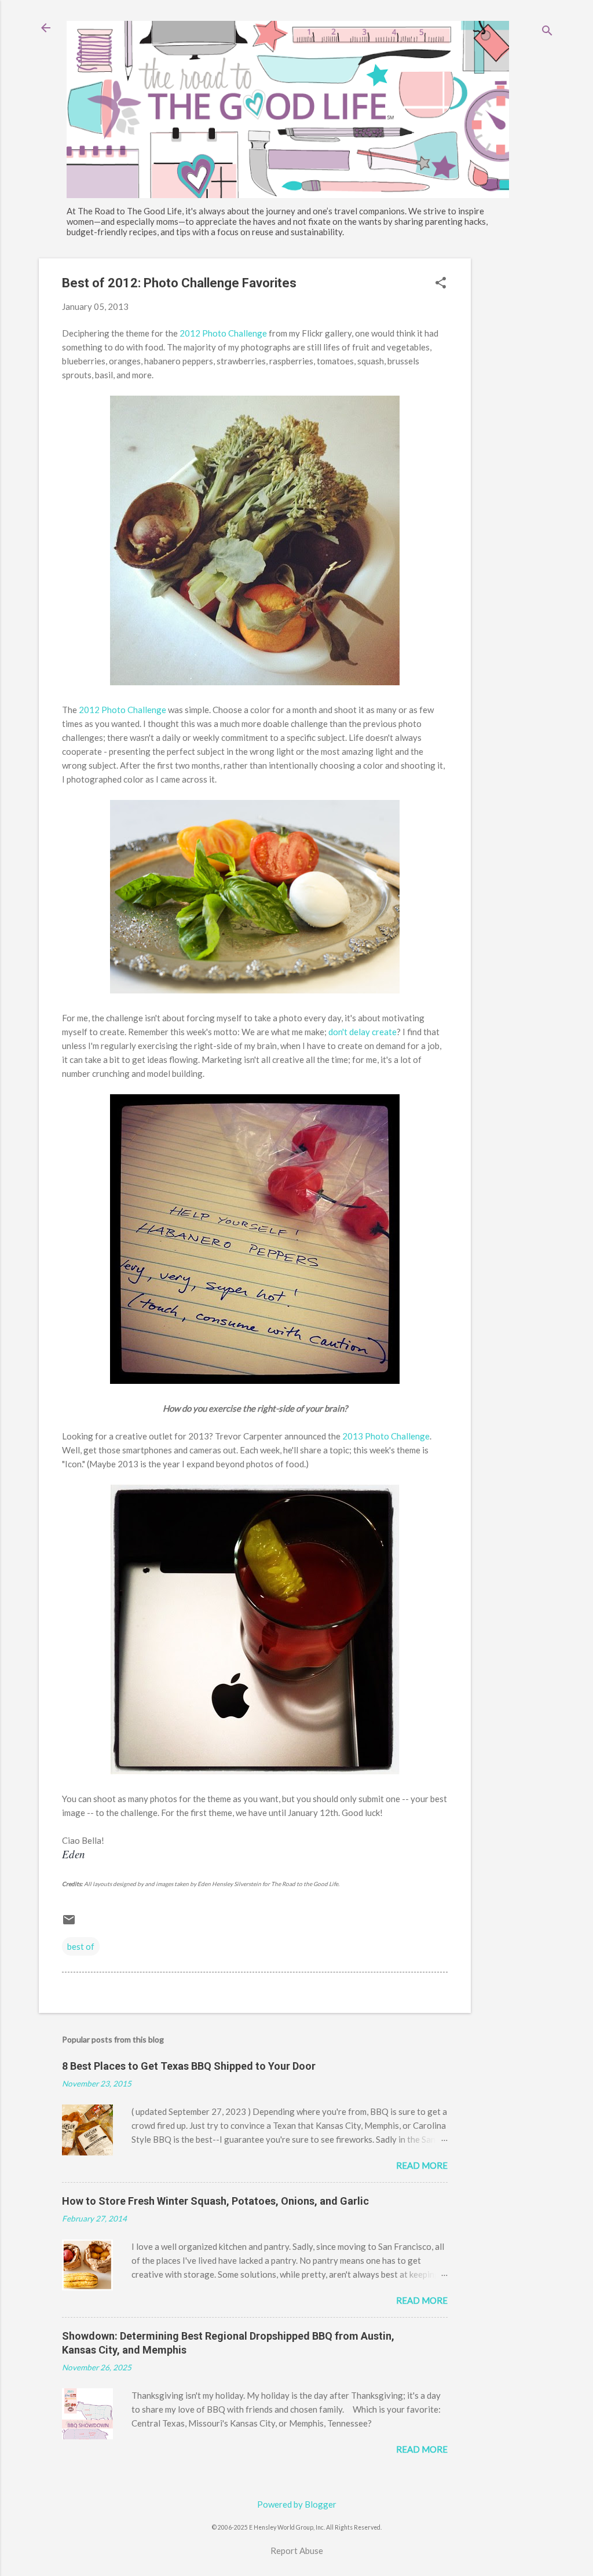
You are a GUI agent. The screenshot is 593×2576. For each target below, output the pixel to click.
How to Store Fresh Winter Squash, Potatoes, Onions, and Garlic (215, 2201)
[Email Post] (69, 1923)
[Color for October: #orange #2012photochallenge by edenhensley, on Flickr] (255, 1380)
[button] (441, 284)
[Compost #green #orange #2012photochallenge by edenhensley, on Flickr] (255, 682)
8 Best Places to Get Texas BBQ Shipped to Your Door (189, 2066)
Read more (422, 2165)
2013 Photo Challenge (386, 1436)
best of (81, 1946)
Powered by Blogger (297, 2504)
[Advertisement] (517, 432)
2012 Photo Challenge (223, 333)
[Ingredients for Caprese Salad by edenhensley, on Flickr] (255, 990)
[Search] (547, 32)
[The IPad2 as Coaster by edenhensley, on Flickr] (255, 1771)
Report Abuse (297, 2551)
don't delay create (363, 1032)
